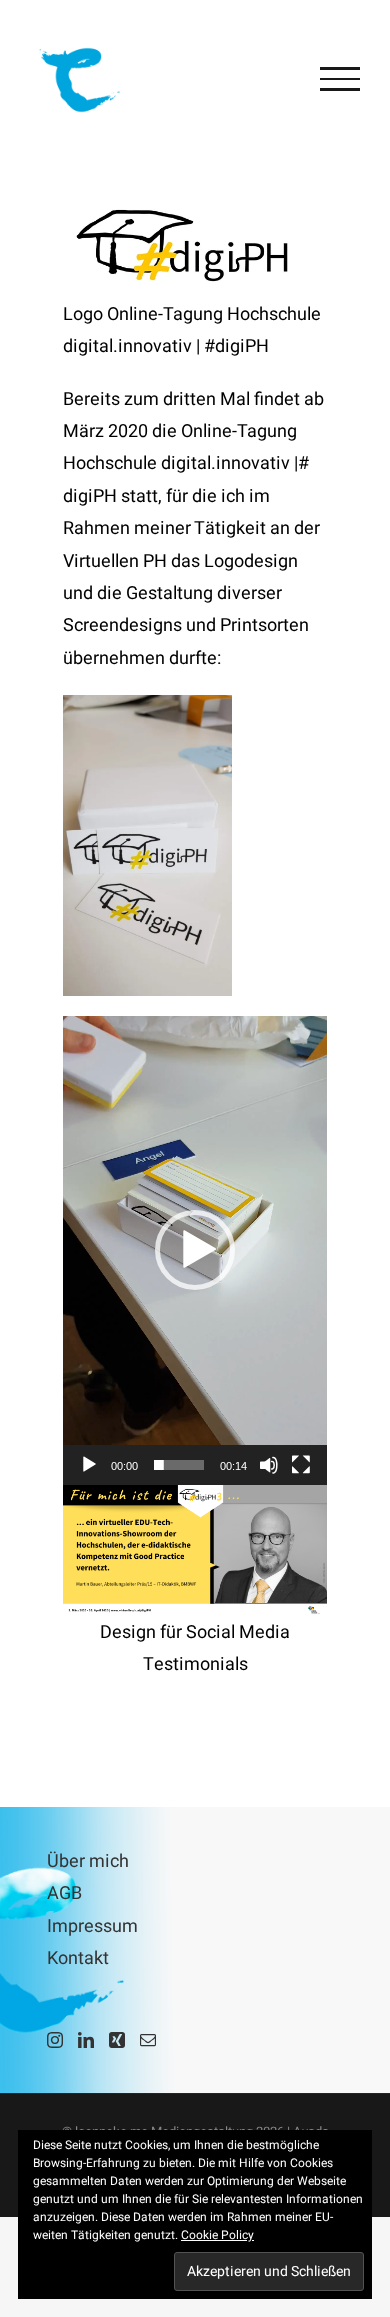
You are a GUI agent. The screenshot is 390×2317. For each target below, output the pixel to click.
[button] (195, 1250)
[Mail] (148, 2040)
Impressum (92, 1926)
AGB (64, 1893)
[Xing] (117, 2040)
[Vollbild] (301, 1465)
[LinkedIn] (86, 2040)
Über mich (88, 1861)
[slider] (179, 1465)
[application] (195, 1250)
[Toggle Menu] (340, 79)
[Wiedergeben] (89, 1465)
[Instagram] (55, 2040)
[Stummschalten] (269, 1465)
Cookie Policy (217, 2235)
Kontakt (78, 1958)
